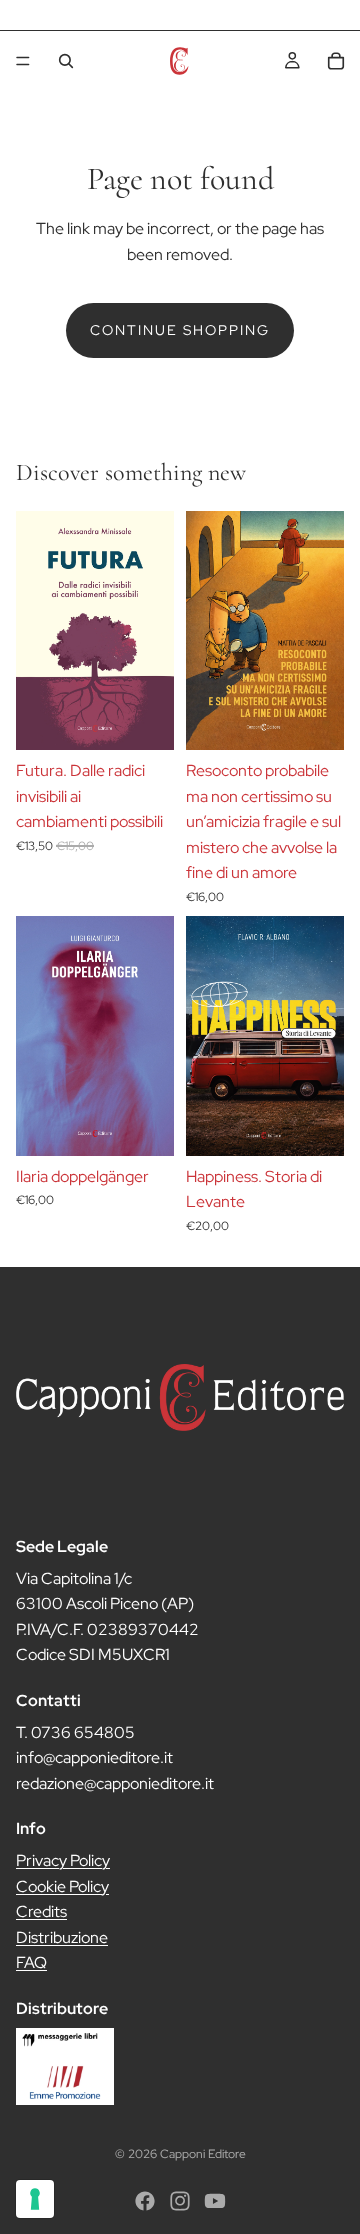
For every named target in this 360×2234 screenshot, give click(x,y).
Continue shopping (180, 330)
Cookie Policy (62, 1885)
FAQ (31, 1962)
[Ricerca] (66, 61)
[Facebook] (145, 2201)
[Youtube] (215, 2201)
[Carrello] (336, 61)
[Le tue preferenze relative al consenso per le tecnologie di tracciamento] (35, 2199)
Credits (41, 1911)
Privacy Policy (63, 1860)
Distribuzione (62, 1936)
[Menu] (23, 61)
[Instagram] (180, 2201)
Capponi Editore (203, 2154)
